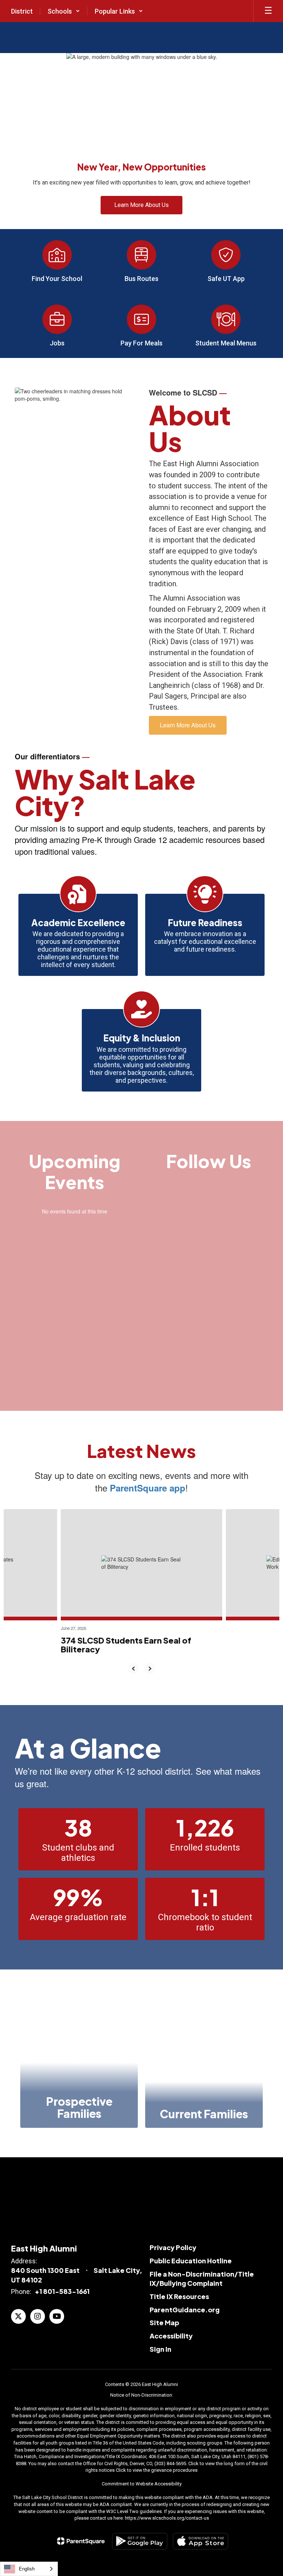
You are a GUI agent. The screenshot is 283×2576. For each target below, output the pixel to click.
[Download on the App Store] (200, 2541)
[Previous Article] (133, 1669)
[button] (64, 11)
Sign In (160, 2349)
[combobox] (29, 2569)
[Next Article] (150, 1669)
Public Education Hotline (191, 2261)
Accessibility (171, 2336)
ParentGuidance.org (185, 2310)
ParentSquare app (148, 1488)
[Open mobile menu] (268, 11)
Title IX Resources (179, 2296)
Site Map (164, 2322)
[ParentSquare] (81, 2541)
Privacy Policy (173, 2247)
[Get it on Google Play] (140, 2541)
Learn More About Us (188, 725)
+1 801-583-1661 (62, 2291)
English (27, 2568)
